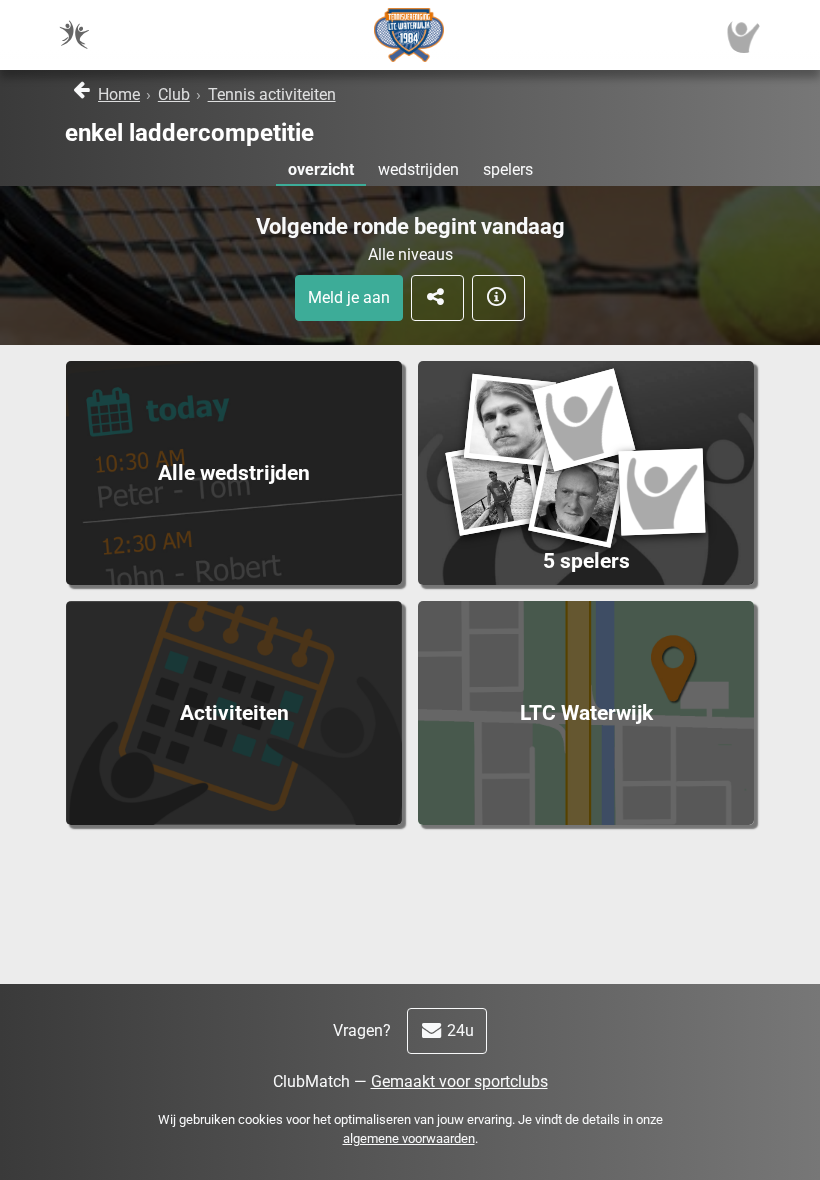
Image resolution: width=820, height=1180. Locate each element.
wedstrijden (418, 169)
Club (174, 94)
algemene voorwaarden (409, 1138)
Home (119, 94)
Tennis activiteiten (272, 94)
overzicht (321, 169)
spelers (508, 169)
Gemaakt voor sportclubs (459, 1081)
